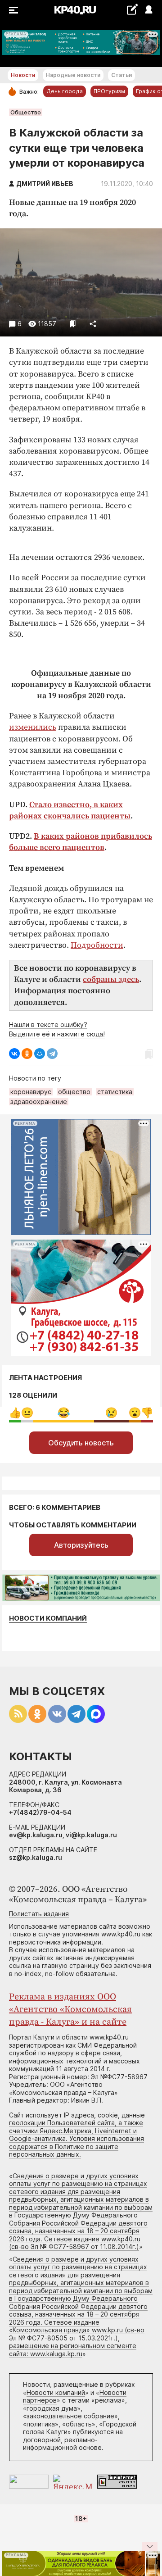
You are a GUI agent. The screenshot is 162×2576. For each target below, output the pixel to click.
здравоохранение (39, 1102)
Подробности (97, 945)
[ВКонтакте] (14, 1054)
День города (65, 91)
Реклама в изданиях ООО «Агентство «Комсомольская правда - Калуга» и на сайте (70, 2010)
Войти (148, 10)
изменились (33, 727)
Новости (23, 75)
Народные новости (73, 75)
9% (147, 1413)
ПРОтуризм (109, 91)
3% (27, 1413)
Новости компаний (48, 1618)
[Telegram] (52, 1054)
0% (15, 1413)
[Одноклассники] (27, 1054)
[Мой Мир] (40, 1054)
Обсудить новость (81, 1443)
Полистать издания (39, 1914)
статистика (115, 1092)
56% (64, 1413)
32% (111, 1413)
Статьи (121, 75)
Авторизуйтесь (81, 1545)
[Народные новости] (132, 9)
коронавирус (31, 1092)
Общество (26, 112)
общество (74, 1092)
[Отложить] (73, 324)
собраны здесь (111, 979)
